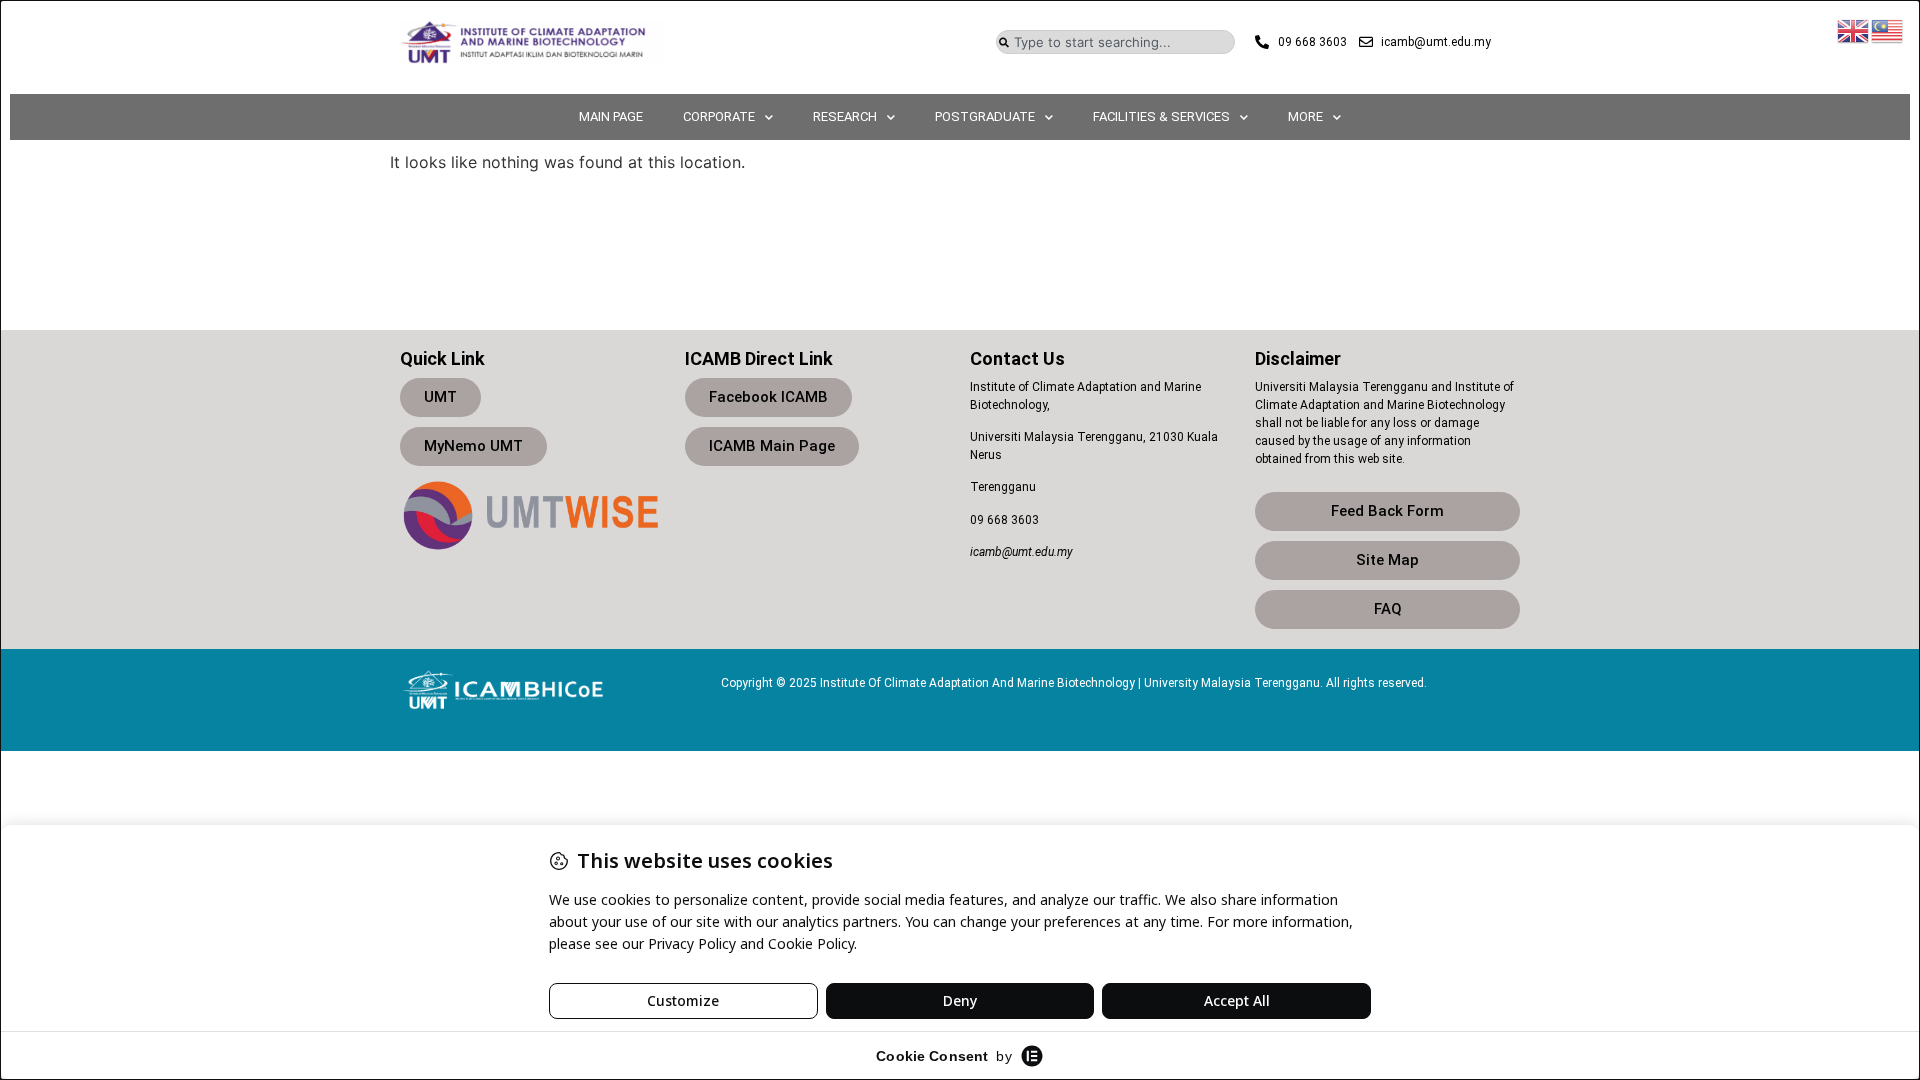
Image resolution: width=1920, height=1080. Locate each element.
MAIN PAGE (611, 116)
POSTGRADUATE (985, 116)
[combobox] (1115, 42)
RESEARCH (845, 116)
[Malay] (1888, 29)
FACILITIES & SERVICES (1161, 116)
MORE (1305, 116)
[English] (1854, 29)
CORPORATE (719, 116)
